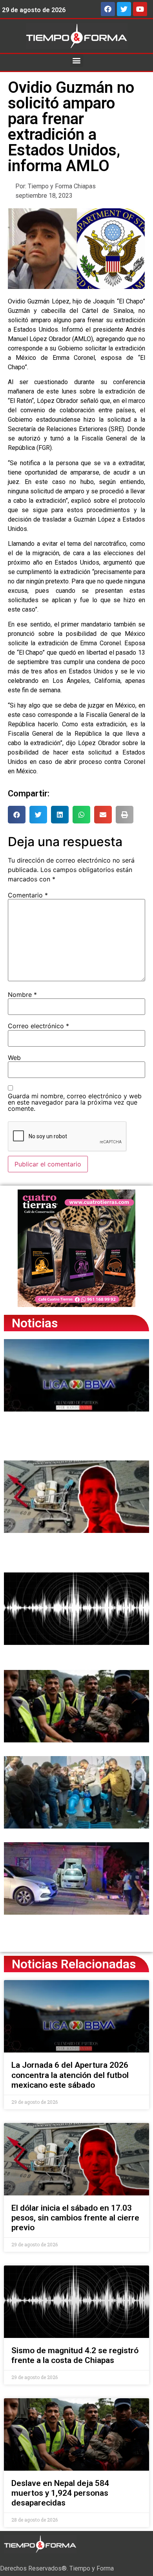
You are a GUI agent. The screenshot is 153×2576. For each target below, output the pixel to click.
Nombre (22, 995)
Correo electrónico (38, 1026)
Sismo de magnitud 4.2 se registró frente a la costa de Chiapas (75, 2355)
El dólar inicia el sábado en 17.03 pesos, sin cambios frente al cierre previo (75, 2218)
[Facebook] (108, 9)
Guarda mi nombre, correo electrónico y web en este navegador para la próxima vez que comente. (75, 1102)
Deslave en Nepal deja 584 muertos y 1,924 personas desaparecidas (60, 2493)
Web (14, 1058)
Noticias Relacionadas (74, 1964)
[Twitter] (124, 9)
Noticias (35, 1323)
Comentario (28, 895)
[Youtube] (140, 9)
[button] (77, 60)
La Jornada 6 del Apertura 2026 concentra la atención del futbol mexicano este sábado (70, 2075)
